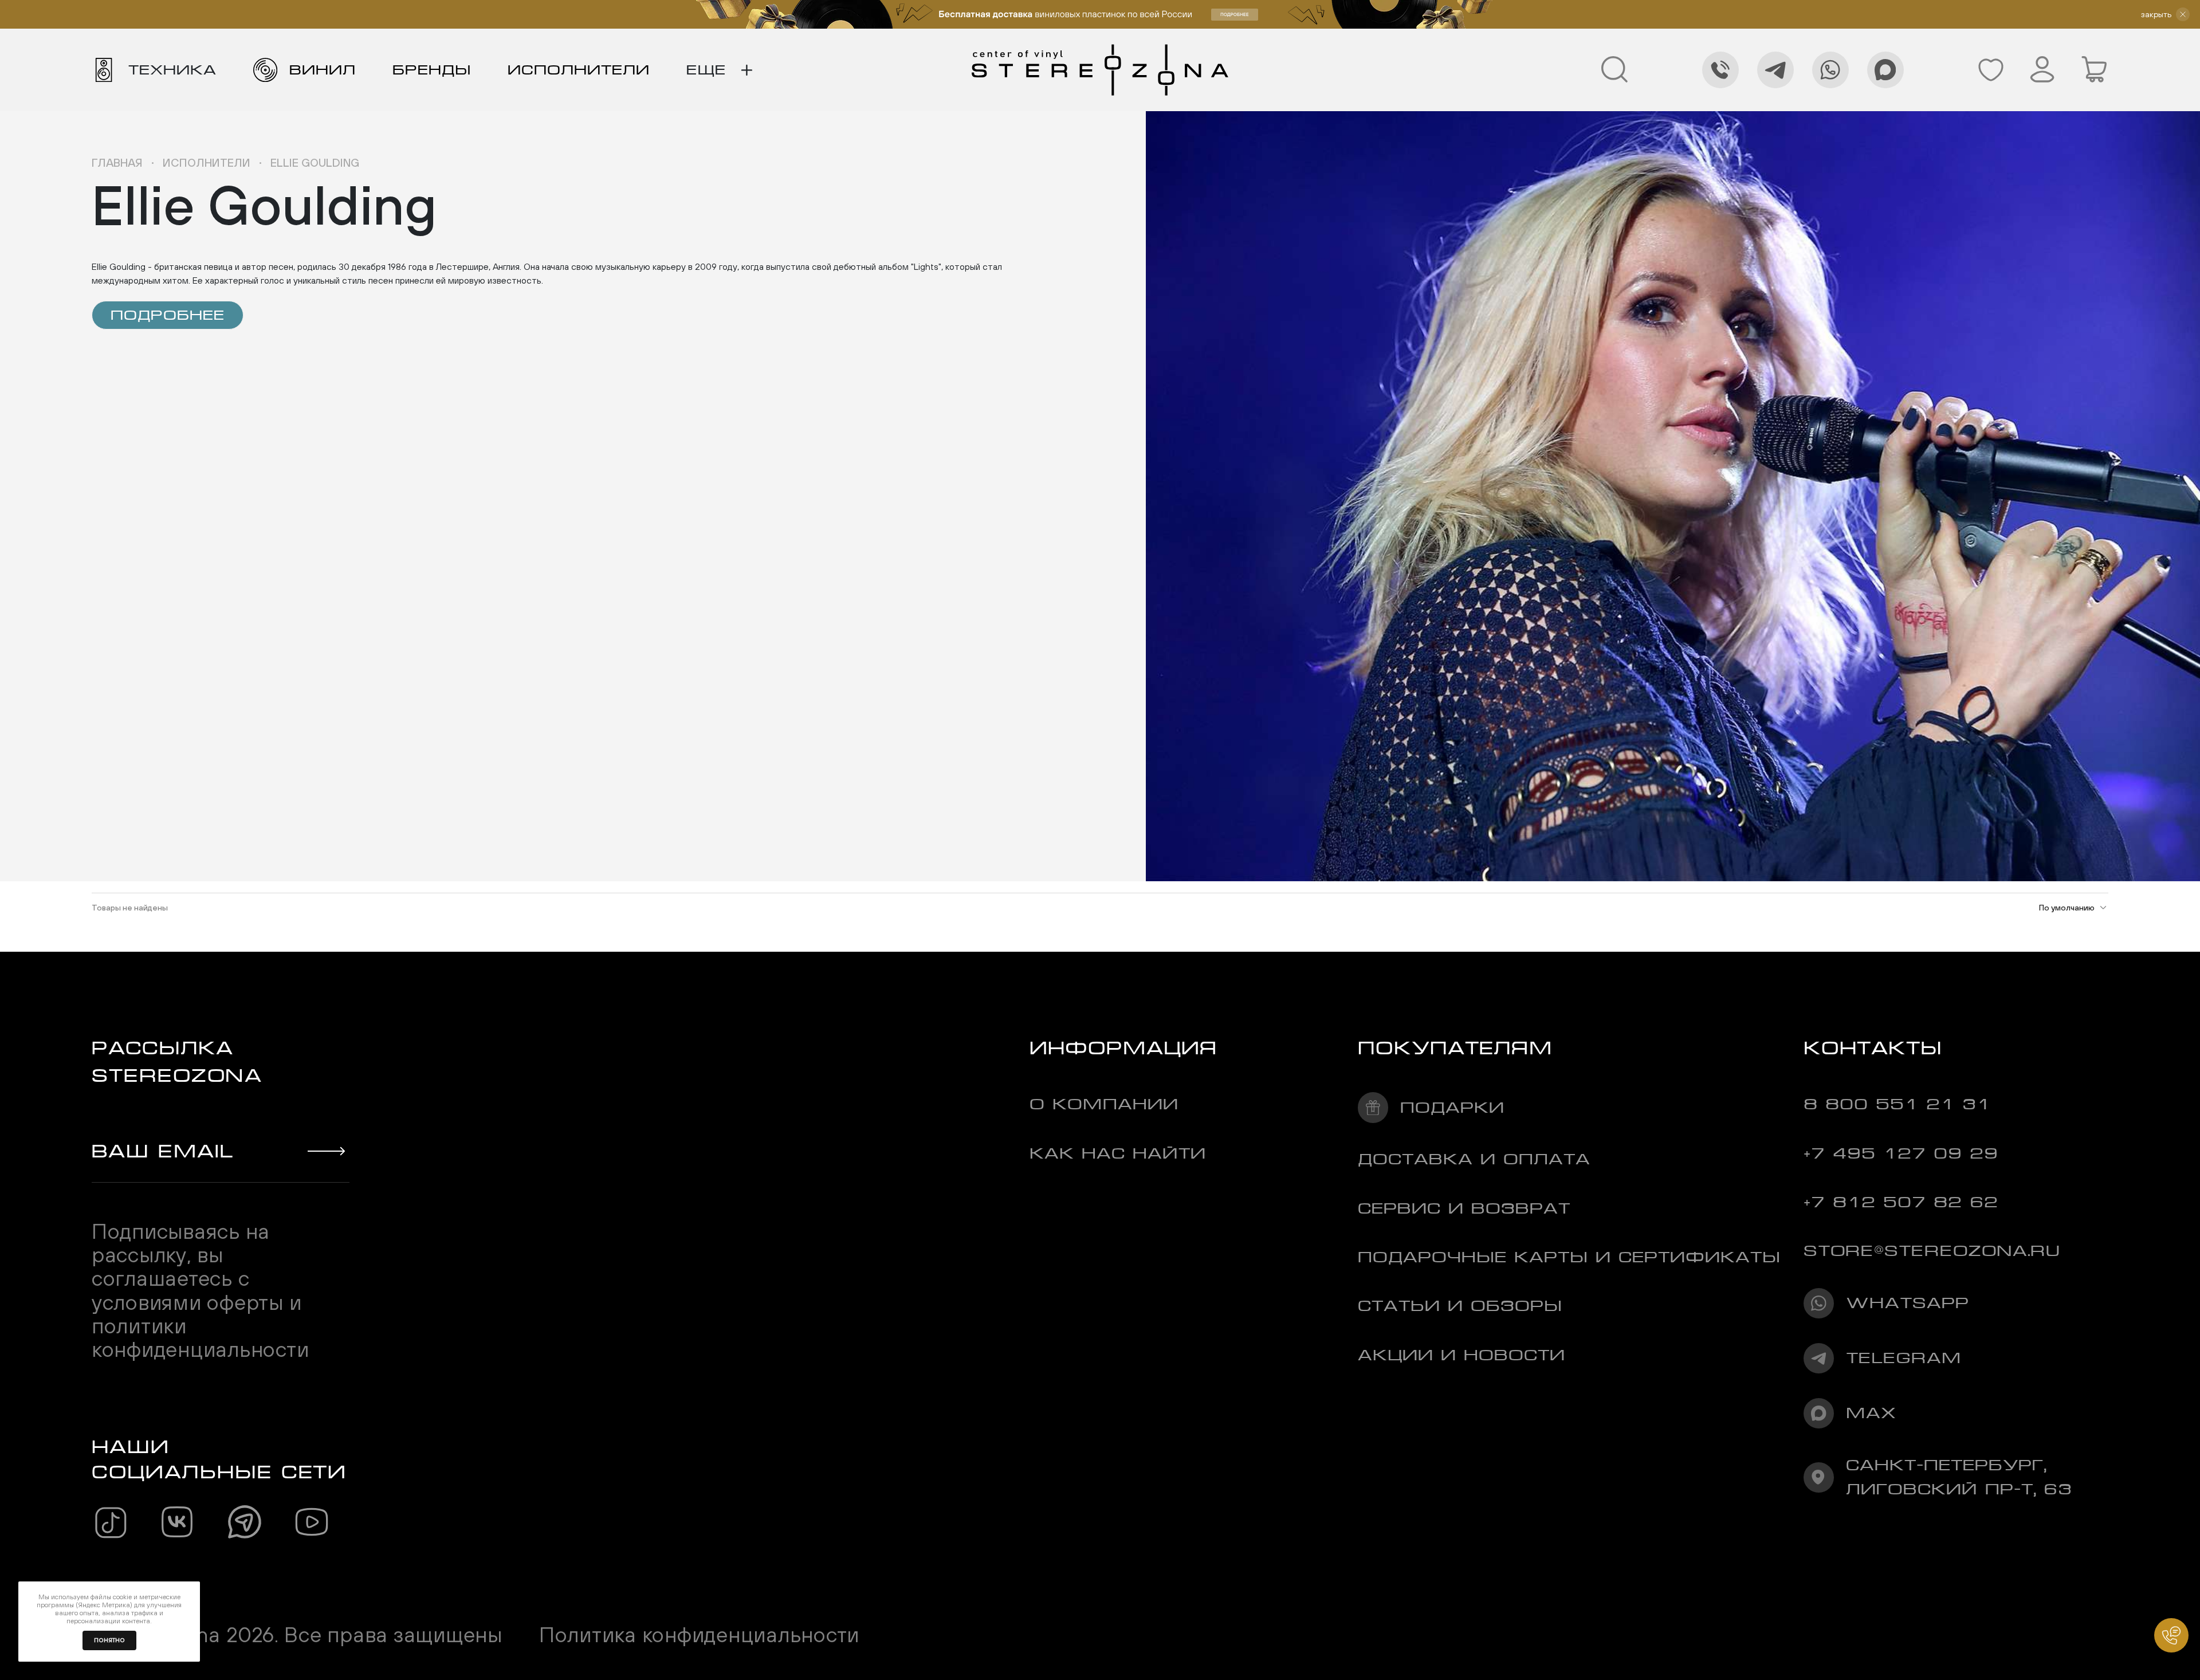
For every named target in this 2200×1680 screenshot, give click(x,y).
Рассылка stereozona (177, 1061)
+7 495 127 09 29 (1901, 1153)
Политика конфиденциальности (699, 1634)
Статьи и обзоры (1460, 1306)
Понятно (109, 1640)
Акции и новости (1462, 1355)
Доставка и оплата (1474, 1159)
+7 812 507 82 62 (1901, 1202)
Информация (1123, 1048)
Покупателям (1455, 1048)
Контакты (1873, 1048)
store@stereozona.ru (1932, 1251)
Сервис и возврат (1464, 1208)
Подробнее (168, 315)
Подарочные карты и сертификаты (1569, 1257)
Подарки (1452, 1107)
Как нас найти (1118, 1153)
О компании (1104, 1104)
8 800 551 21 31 (1897, 1104)
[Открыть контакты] (2171, 1635)
